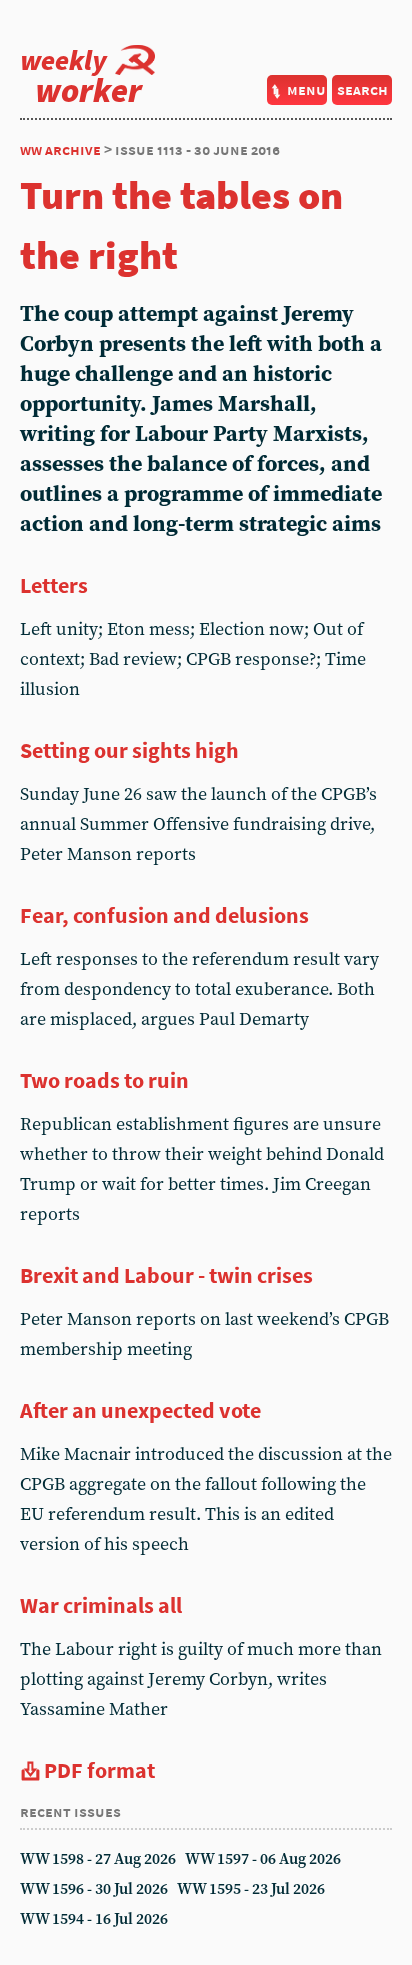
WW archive (60, 149)
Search (362, 89)
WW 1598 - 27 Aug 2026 (98, 1859)
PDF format (99, 1770)
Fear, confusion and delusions (164, 915)
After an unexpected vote (140, 1410)
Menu (306, 89)
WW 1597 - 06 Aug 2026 (263, 1859)
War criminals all (101, 1605)
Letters (54, 585)
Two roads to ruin (104, 1080)
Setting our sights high (129, 750)
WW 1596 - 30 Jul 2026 (94, 1889)
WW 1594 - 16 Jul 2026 (94, 1919)
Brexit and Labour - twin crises (166, 1275)
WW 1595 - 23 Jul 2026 (251, 1889)
